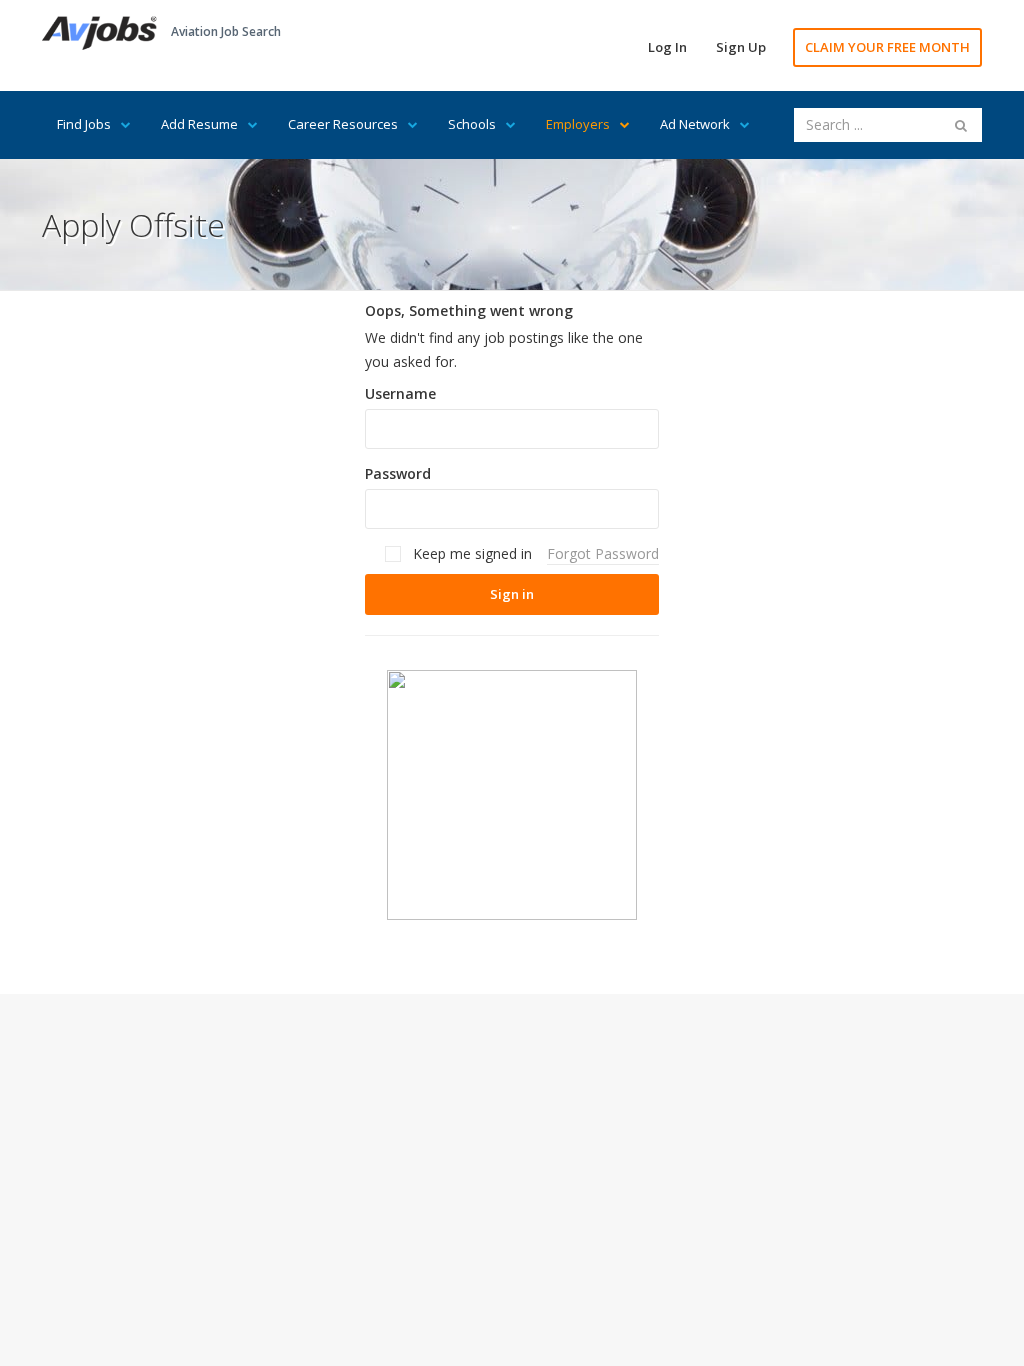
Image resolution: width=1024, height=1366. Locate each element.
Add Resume (199, 124)
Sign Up (741, 47)
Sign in (512, 594)
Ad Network (695, 124)
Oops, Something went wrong (469, 310)
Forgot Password (603, 553)
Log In (667, 47)
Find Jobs (84, 124)
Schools (472, 124)
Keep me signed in (470, 553)
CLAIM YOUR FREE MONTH (887, 47)
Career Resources (343, 124)
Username (400, 393)
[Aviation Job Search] (99, 31)
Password (398, 473)
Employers (578, 124)
